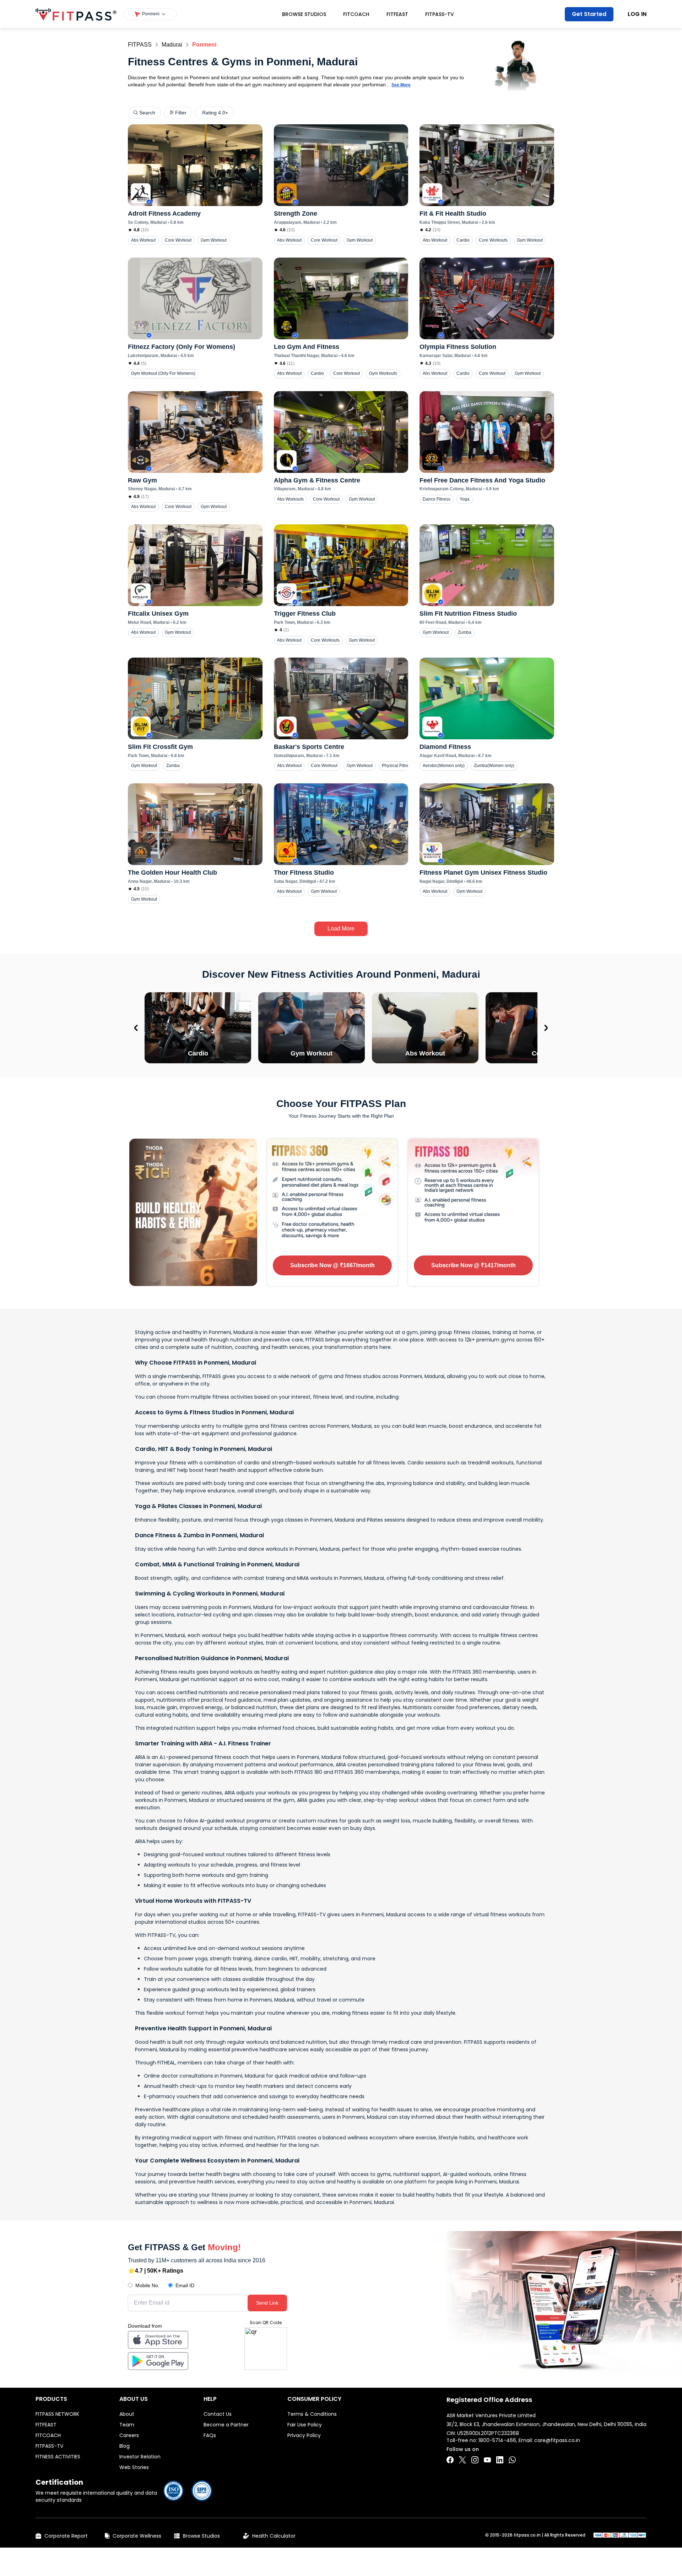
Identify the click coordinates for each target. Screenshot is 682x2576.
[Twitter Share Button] (462, 2460)
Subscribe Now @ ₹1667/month (332, 1265)
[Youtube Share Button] (487, 2460)
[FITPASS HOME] (76, 14)
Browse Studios (304, 14)
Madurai (172, 45)
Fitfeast (397, 14)
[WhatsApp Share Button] (512, 2460)
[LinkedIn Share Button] (500, 2460)
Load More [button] (341, 928)
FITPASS (140, 45)
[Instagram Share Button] (475, 2460)
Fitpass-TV (440, 14)
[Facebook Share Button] (450, 2460)
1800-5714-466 (497, 2440)
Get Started (589, 14)
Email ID (185, 2285)
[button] (150, 14)
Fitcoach (356, 14)
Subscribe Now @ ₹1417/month (473, 1265)
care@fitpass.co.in (557, 2440)
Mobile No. (147, 2285)
